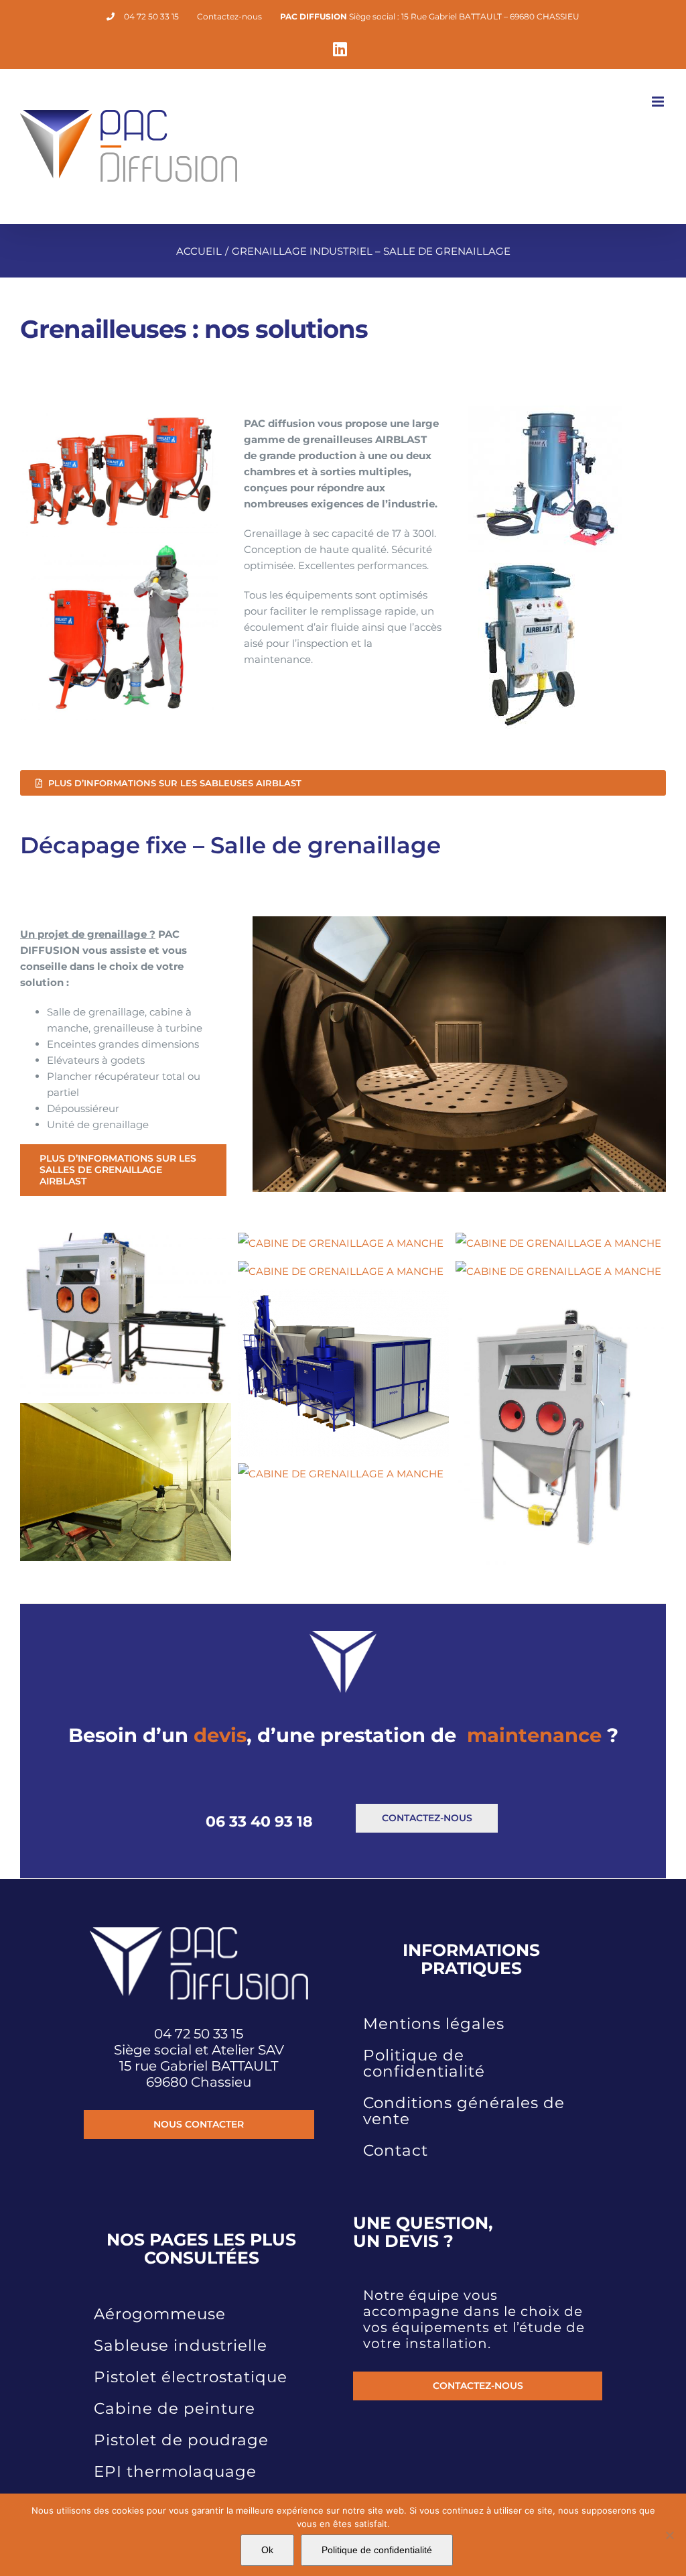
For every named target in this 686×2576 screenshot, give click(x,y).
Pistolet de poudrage (181, 2440)
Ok (267, 2550)
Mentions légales (434, 2024)
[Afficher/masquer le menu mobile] (659, 102)
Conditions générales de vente (464, 2111)
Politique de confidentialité (424, 2063)
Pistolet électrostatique (191, 2377)
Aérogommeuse (160, 2314)
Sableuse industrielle (181, 2345)
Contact (396, 2150)
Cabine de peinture (175, 2408)
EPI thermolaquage (175, 2471)
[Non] (669, 2535)
